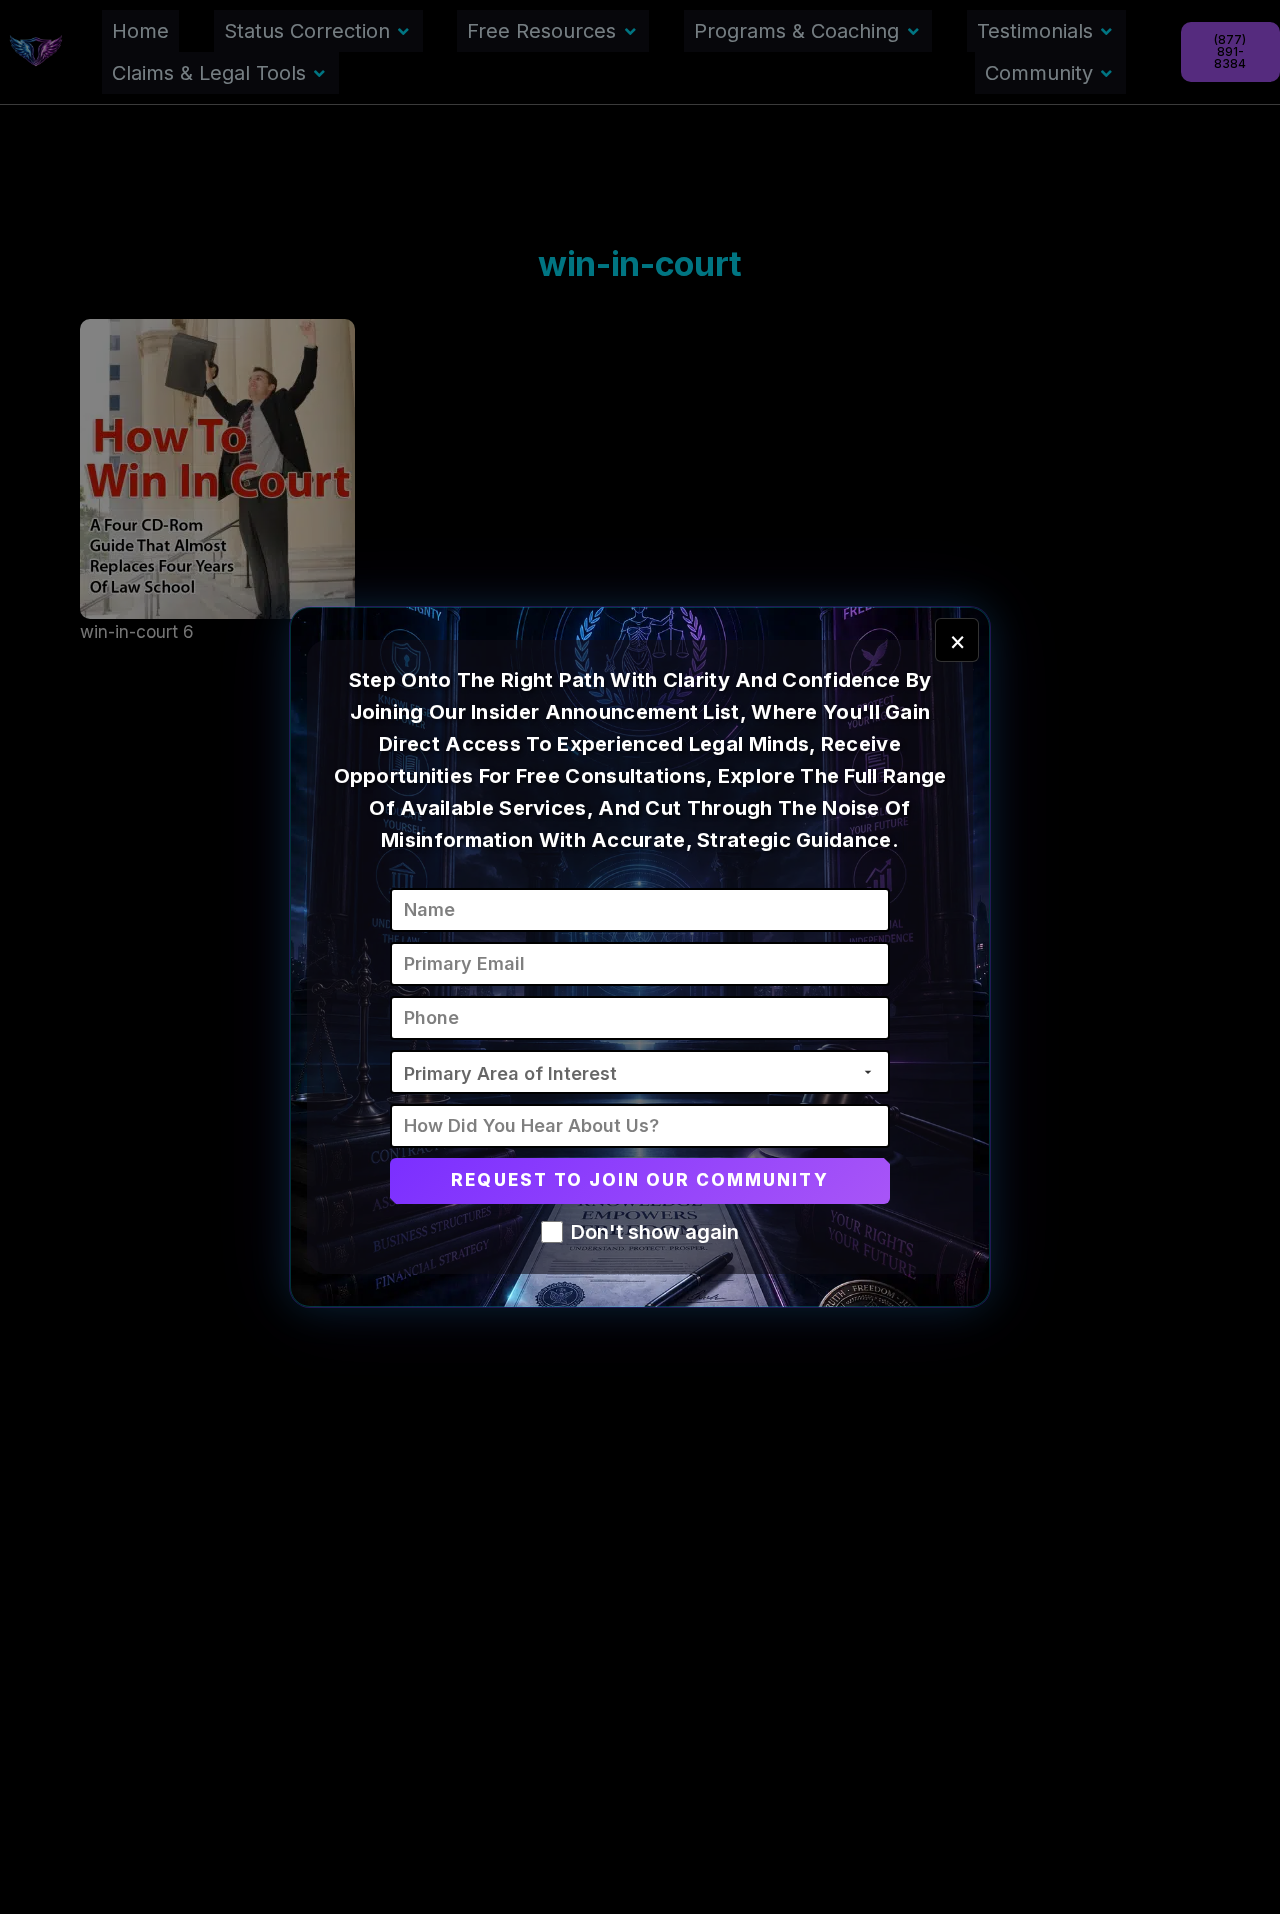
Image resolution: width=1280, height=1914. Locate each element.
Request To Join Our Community (639, 1180)
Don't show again (655, 1232)
